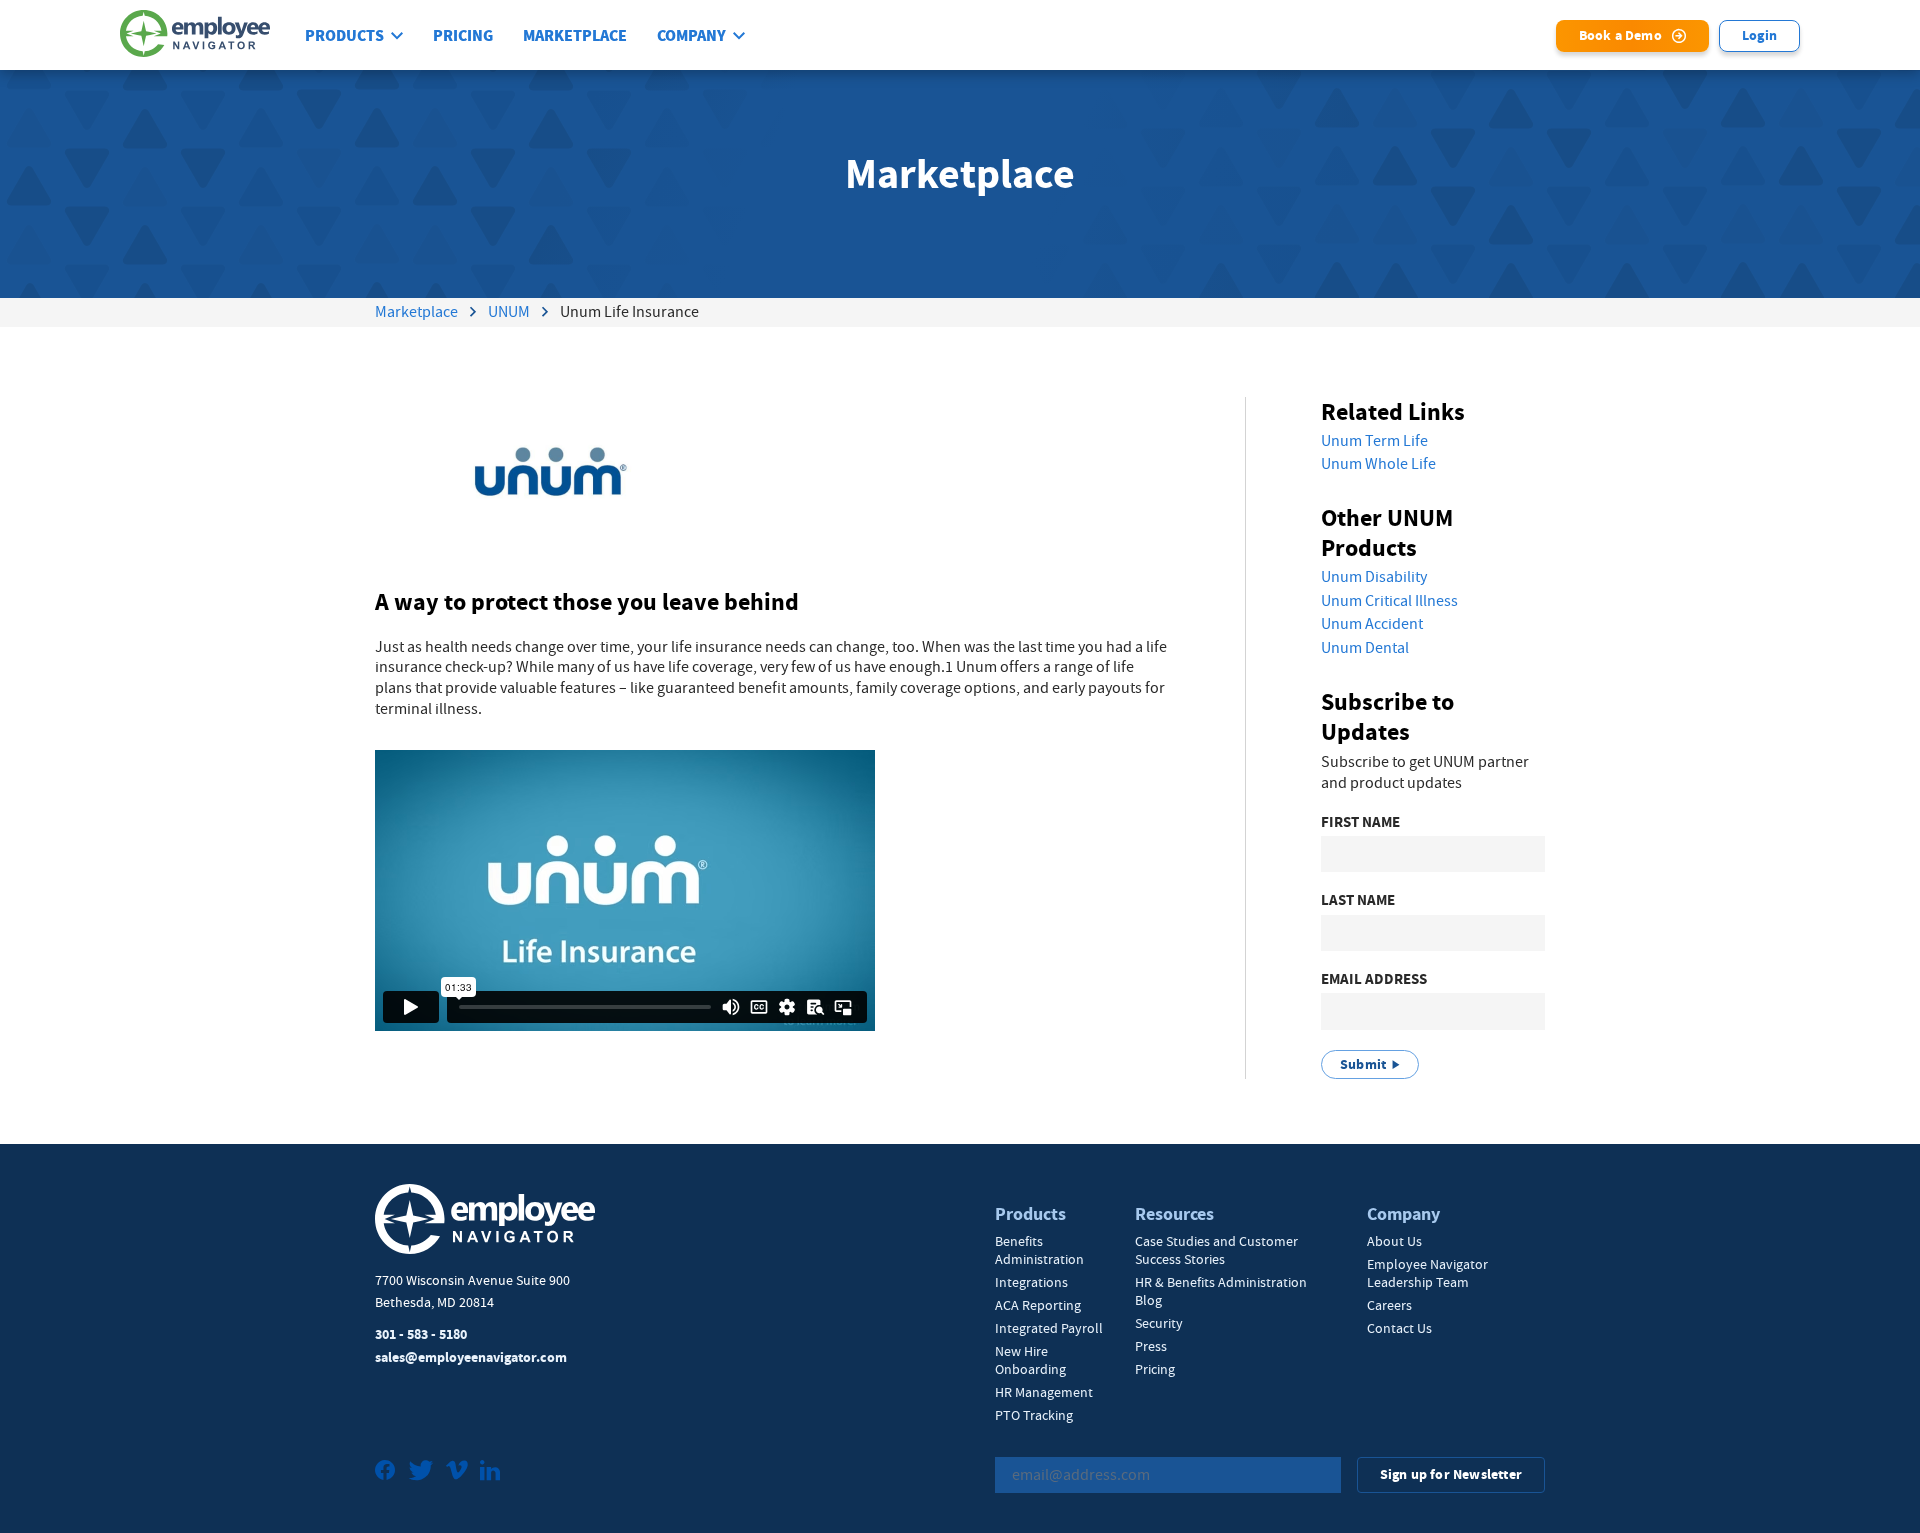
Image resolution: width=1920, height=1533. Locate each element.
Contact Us (1399, 1328)
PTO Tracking (1034, 1415)
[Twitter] (421, 1472)
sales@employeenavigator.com (471, 1357)
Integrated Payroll (1049, 1328)
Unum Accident (1372, 624)
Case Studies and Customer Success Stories (1216, 1250)
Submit (1363, 1064)
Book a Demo (1620, 35)
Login (1759, 35)
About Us (1394, 1241)
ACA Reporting (1038, 1305)
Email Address (1374, 979)
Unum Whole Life (1378, 464)
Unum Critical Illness (1389, 601)
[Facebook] (385, 1472)
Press (1151, 1346)
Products (344, 36)
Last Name (1358, 900)
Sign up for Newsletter (1451, 1474)
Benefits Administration (1039, 1250)
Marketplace (575, 36)
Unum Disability (1374, 577)
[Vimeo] (457, 1472)
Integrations (1031, 1282)
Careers (1389, 1305)
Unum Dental (1365, 648)
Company (691, 36)
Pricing (463, 36)
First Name (1360, 822)
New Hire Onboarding (1030, 1360)
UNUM (509, 312)
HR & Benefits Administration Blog (1221, 1291)
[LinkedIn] (490, 1472)
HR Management (1044, 1392)
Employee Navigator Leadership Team (1427, 1273)
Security (1159, 1323)
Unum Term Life (1374, 441)
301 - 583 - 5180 (421, 1334)
